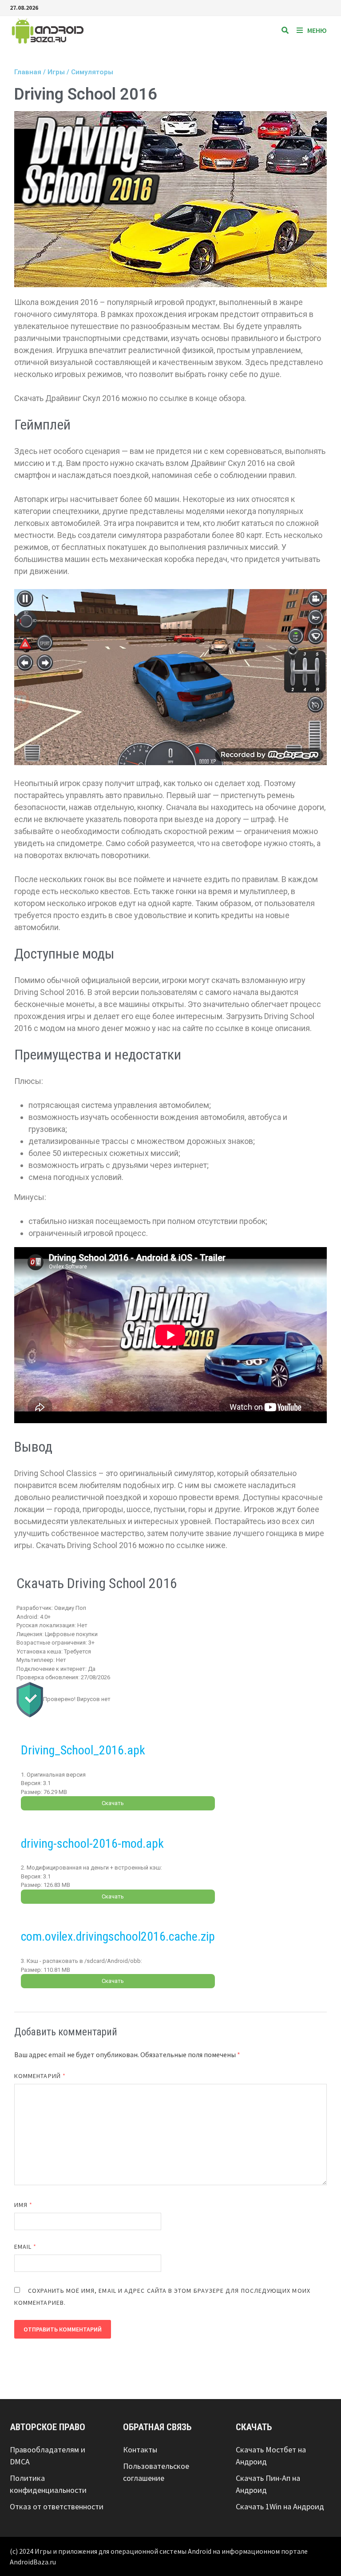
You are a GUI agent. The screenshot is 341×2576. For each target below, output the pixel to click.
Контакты (140, 2450)
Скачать (113, 1803)
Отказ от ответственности (57, 2506)
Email (26, 2247)
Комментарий (40, 2076)
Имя (23, 2205)
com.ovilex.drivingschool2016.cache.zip (118, 1936)
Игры (56, 72)
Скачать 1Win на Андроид (280, 2506)
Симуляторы (92, 72)
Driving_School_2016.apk (83, 1750)
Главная (28, 72)
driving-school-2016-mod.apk (92, 1844)
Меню (317, 30)
